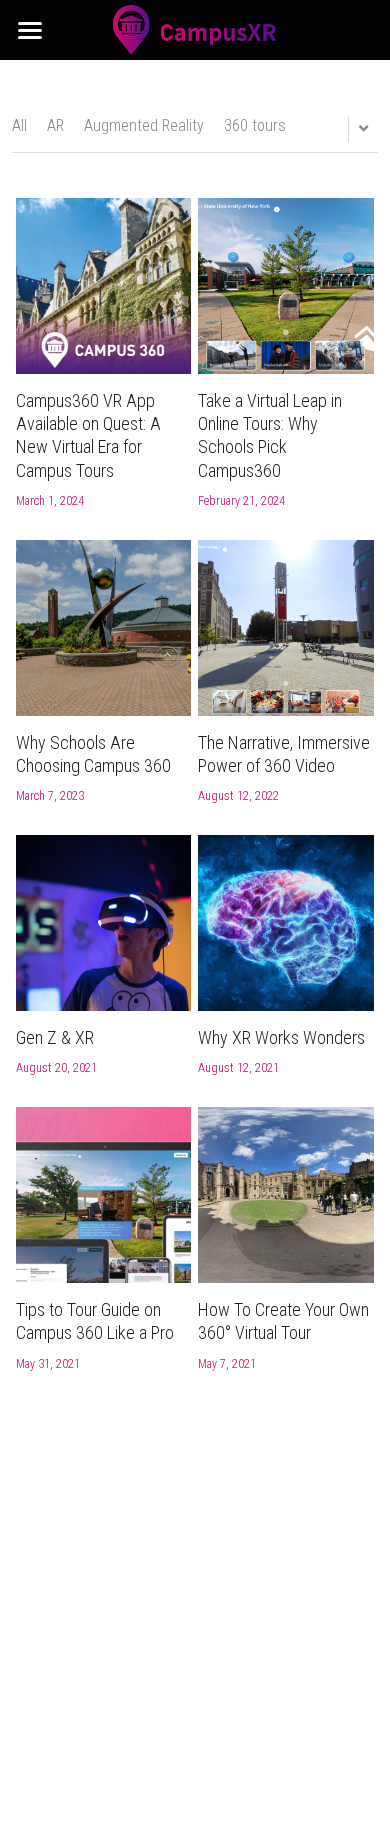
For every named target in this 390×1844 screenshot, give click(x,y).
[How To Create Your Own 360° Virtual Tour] (286, 1195)
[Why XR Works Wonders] (286, 923)
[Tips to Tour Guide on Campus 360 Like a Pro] (104, 1195)
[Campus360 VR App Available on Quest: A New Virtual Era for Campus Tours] (104, 286)
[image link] (195, 28)
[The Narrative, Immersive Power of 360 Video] (286, 628)
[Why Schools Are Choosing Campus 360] (104, 628)
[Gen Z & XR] (104, 923)
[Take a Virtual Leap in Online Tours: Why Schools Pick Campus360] (286, 286)
